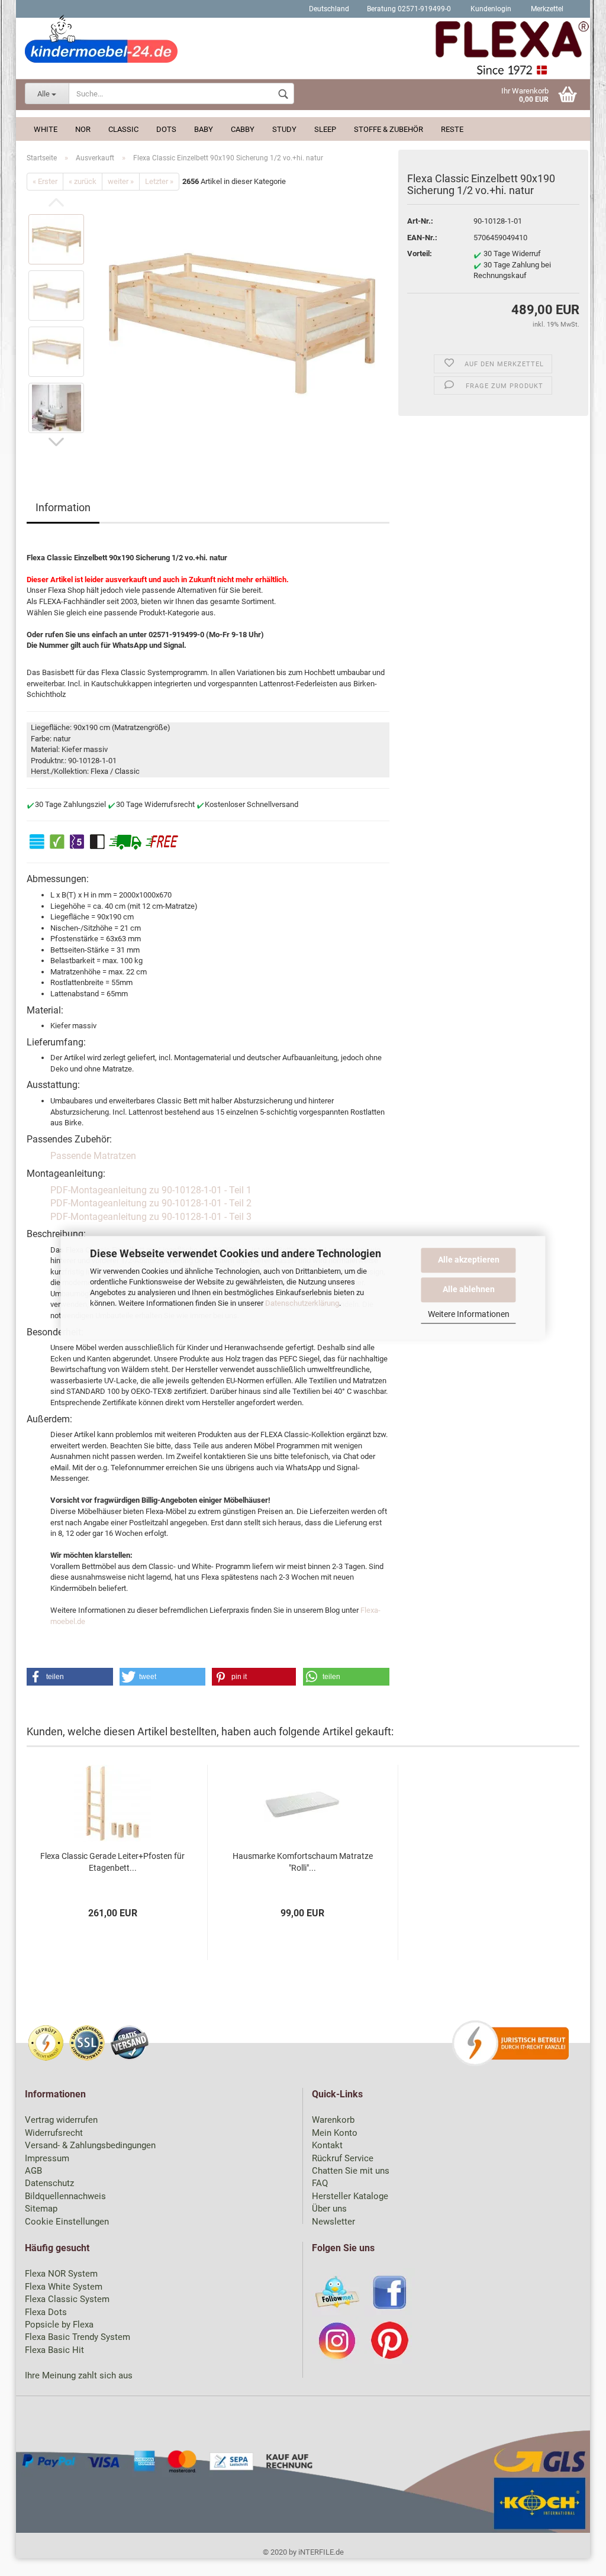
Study (284, 129)
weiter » (121, 181)
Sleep (325, 129)
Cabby (243, 129)
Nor (83, 129)
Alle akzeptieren (469, 1260)
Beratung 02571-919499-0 (409, 9)
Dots (166, 129)
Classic (123, 129)
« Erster (45, 181)
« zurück (83, 181)
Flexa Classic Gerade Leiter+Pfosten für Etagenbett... (112, 1862)
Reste (452, 129)
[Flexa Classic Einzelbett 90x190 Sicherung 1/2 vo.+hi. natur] (242, 323)
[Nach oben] (573, 2558)
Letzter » (159, 181)
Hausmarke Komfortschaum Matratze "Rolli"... (303, 1862)
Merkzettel (546, 9)
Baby (204, 129)
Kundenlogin (490, 9)
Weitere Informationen (469, 1314)
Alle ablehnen (469, 1289)
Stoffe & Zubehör (389, 129)
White (46, 129)
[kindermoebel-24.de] (303, 50)
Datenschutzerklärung (302, 1304)
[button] (70, 1677)
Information (63, 507)
